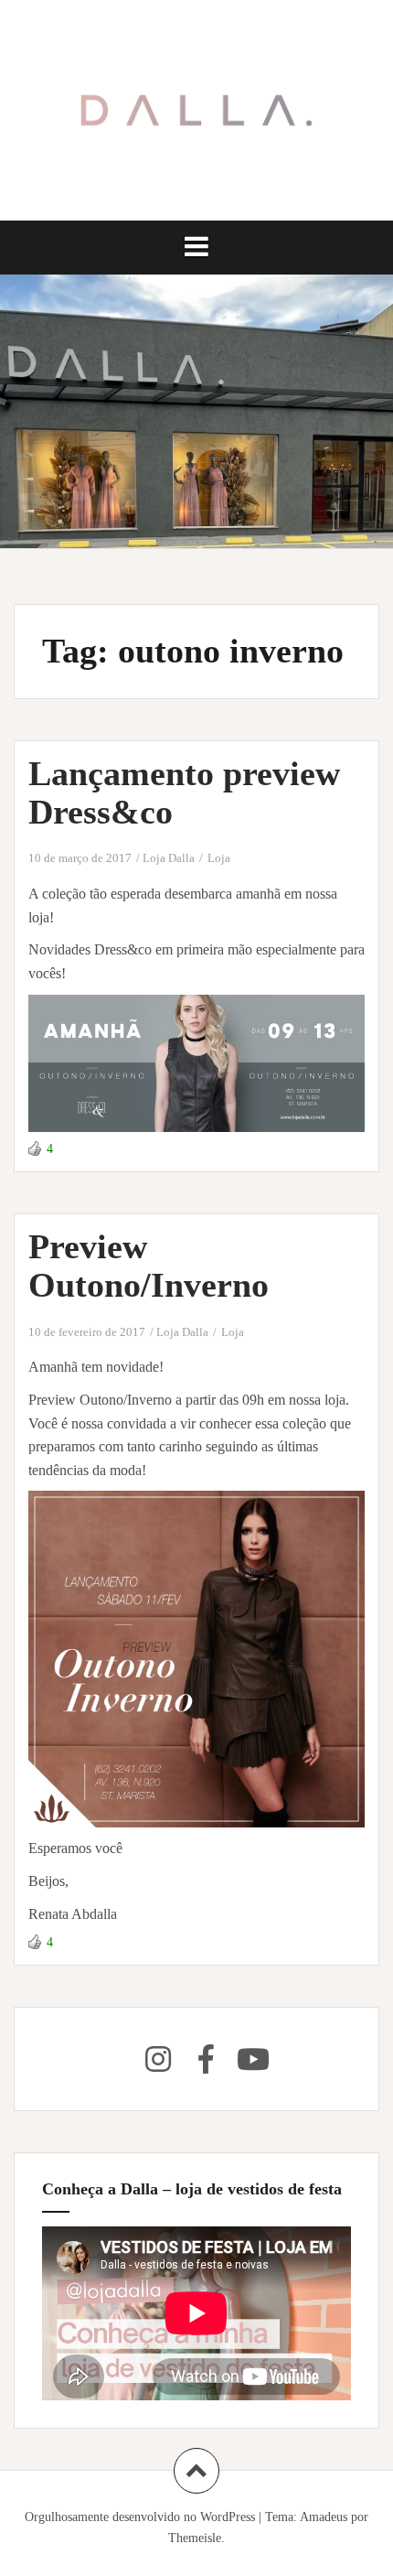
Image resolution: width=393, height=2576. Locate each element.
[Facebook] (206, 2059)
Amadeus (324, 2517)
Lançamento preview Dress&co (184, 792)
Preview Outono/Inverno (149, 1266)
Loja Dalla (169, 858)
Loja (219, 858)
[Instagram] (158, 2059)
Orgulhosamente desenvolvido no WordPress (140, 2517)
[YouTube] (253, 2059)
